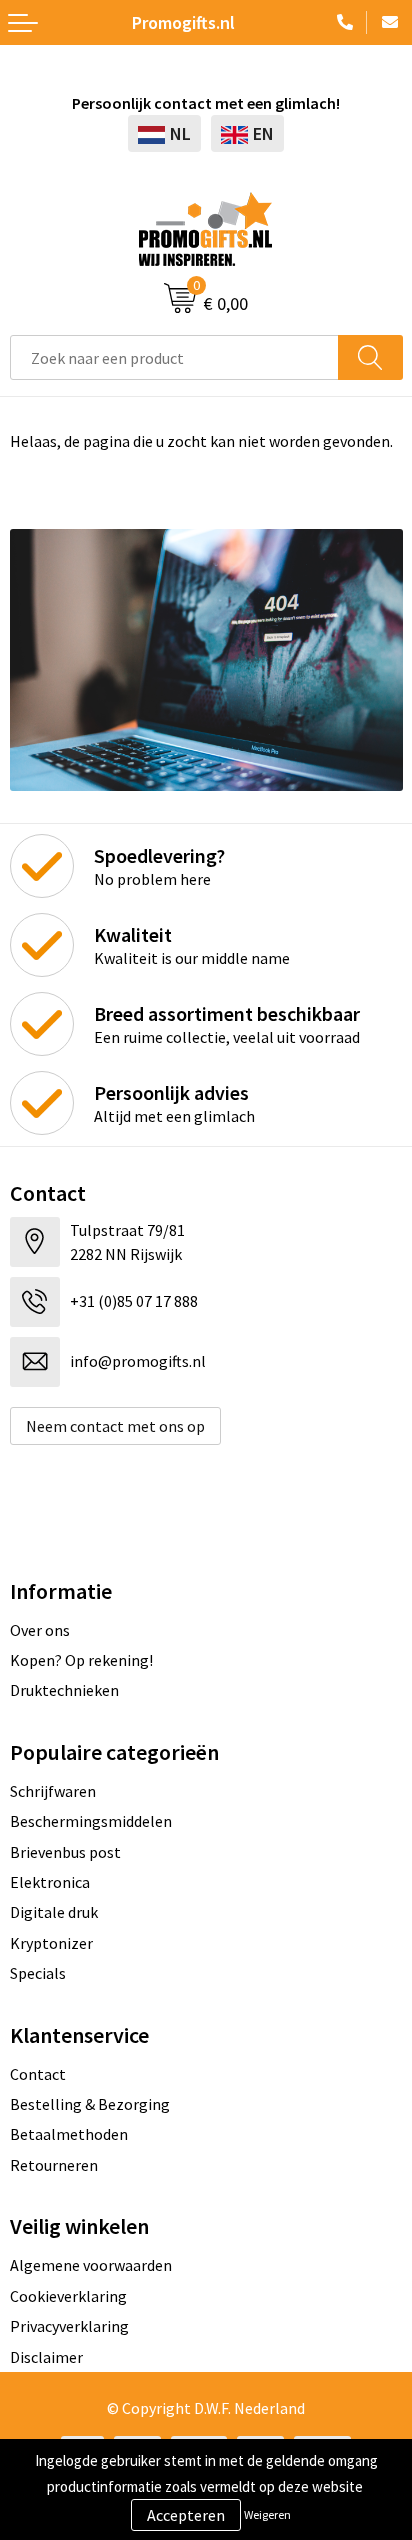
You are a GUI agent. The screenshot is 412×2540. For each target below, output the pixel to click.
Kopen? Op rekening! (81, 1660)
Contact (38, 2074)
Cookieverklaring (68, 2296)
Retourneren (54, 2165)
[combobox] (174, 357)
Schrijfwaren (53, 1791)
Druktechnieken (64, 1690)
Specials (38, 1973)
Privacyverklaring (69, 2326)
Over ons (40, 1630)
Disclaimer (46, 2357)
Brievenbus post (65, 1852)
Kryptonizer (51, 1943)
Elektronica (50, 1882)
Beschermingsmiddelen (91, 1821)
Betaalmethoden (69, 2134)
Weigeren (267, 2514)
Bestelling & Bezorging (90, 2104)
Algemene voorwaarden (91, 2265)
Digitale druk (54, 1912)
